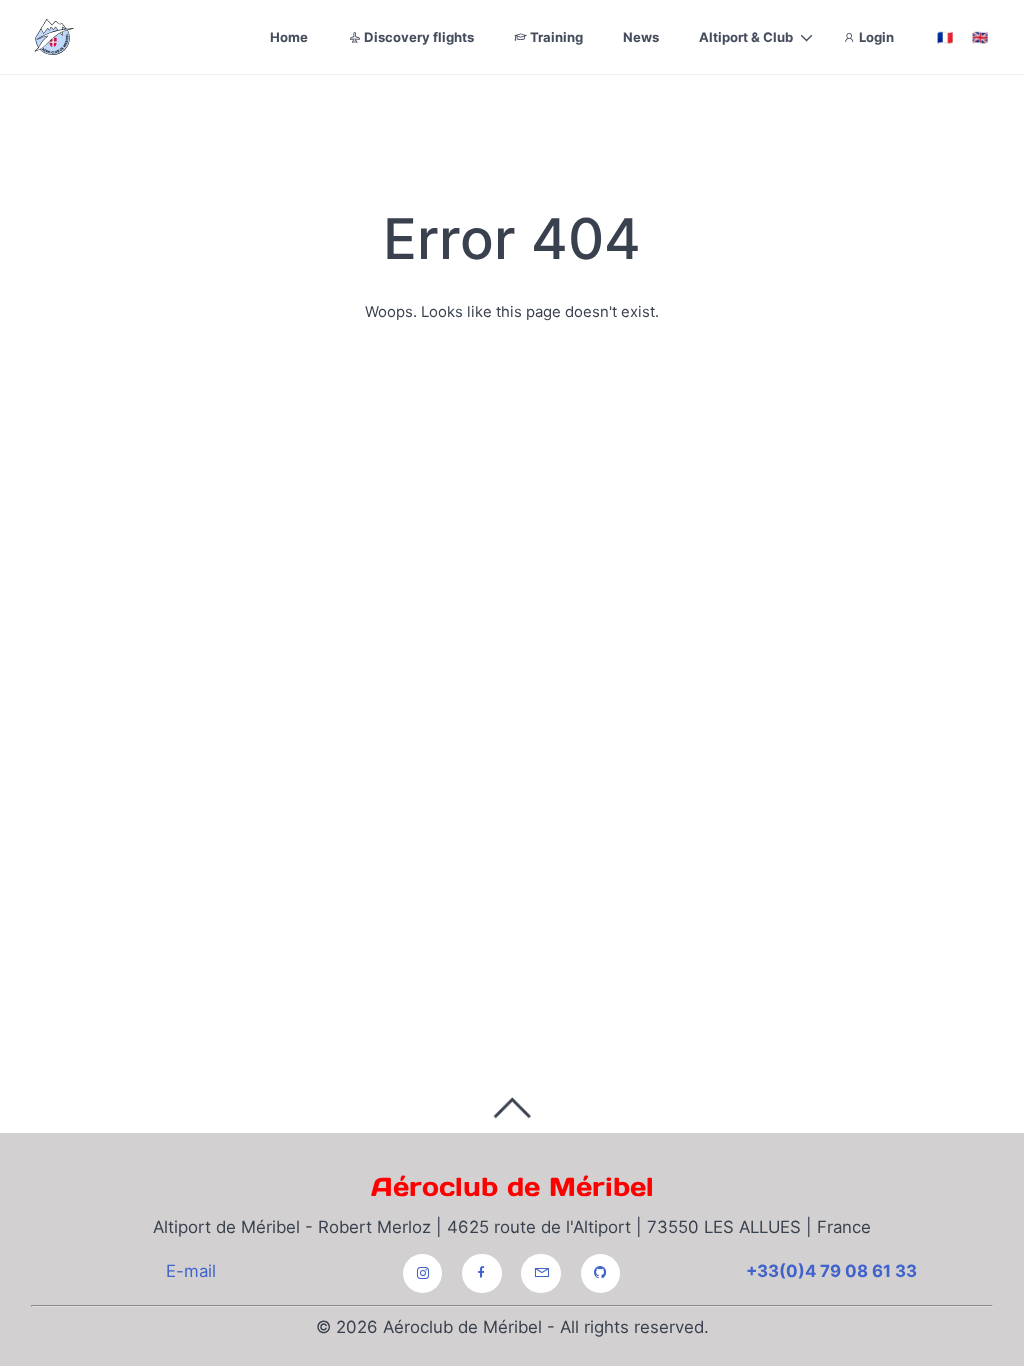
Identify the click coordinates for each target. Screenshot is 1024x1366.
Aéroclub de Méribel (512, 1186)
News (641, 37)
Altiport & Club (746, 37)
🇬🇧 (980, 37)
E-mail (191, 1271)
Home (289, 37)
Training (555, 37)
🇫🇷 (945, 37)
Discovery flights (417, 37)
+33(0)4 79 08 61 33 (831, 1271)
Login (875, 37)
